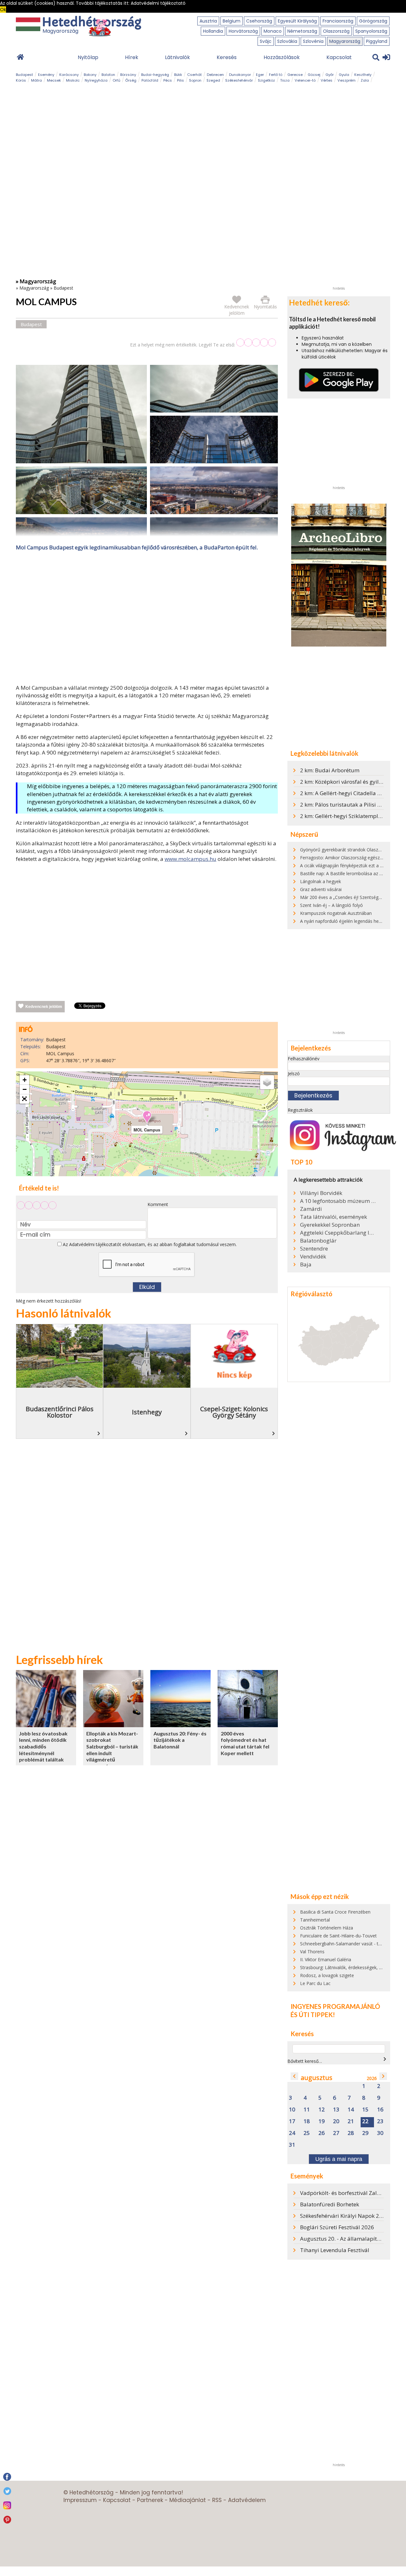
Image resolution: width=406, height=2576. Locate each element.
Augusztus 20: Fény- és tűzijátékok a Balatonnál (180, 1740)
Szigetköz (266, 80)
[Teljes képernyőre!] (24, 1099)
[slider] (256, 342)
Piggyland (377, 41)
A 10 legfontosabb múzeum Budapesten (338, 1201)
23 (380, 2121)
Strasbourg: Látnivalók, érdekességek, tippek (346, 1967)
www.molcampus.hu (190, 859)
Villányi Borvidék (321, 1193)
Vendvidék (313, 1257)
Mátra (36, 80)
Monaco (273, 31)
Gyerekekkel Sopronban (330, 1225)
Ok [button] (3, 10)
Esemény (46, 75)
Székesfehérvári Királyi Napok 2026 (344, 2216)
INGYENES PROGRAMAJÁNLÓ (335, 2006)
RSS (217, 2500)
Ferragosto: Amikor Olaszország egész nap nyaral (351, 858)
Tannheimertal (315, 1920)
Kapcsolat (339, 57)
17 (292, 2121)
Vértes (327, 80)
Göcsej (314, 75)
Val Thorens (312, 1952)
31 (292, 2145)
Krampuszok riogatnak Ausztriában (336, 913)
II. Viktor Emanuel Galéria (326, 1959)
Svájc (266, 41)
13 (336, 2110)
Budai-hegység (155, 75)
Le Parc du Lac (315, 1983)
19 (322, 2121)
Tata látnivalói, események (334, 1217)
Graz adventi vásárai (321, 889)
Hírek (132, 57)
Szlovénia (313, 41)
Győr (330, 75)
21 (351, 2121)
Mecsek (54, 80)
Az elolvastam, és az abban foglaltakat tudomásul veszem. (149, 1244)
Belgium (232, 21)
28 (351, 2133)
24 (292, 2133)
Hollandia (213, 31)
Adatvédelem (247, 2500)
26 (322, 2133)
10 (292, 2110)
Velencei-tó (305, 80)
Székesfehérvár (239, 80)
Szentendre (314, 1249)
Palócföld (150, 80)
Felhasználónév (304, 1059)
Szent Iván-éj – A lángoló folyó (331, 905)
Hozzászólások (282, 57)
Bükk (178, 75)
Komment (158, 1204)
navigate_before (294, 2076)
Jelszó (294, 1073)
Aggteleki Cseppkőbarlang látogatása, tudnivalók (338, 1233)
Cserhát (194, 75)
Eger (260, 75)
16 (380, 2110)
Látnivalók (177, 57)
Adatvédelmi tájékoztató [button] (158, 3)
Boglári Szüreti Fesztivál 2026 (337, 2227)
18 (307, 2121)
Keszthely (363, 75)
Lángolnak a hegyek (321, 881)
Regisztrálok (300, 1110)
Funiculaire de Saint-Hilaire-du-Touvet (338, 1936)
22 (365, 2121)
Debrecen (215, 75)
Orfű (116, 80)
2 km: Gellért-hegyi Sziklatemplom (343, 816)
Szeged (213, 80)
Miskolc (73, 80)
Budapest (24, 75)
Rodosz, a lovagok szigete (327, 1975)
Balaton (108, 75)
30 (380, 2133)
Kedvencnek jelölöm (44, 1007)
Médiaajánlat (188, 2500)
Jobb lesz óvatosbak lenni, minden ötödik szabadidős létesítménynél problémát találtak (43, 1746)
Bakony (90, 75)
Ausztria (208, 21)
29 (365, 2133)
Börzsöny (128, 75)
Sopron (195, 80)
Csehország (259, 21)
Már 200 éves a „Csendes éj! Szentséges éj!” (345, 897)
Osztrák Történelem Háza (327, 1928)
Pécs (168, 80)
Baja (306, 1265)
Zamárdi (311, 1209)
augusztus (317, 2078)
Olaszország (336, 31)
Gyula (344, 75)
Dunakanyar (240, 75)
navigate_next (385, 2059)
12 (322, 2110)
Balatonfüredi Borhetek (330, 2204)
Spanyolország (371, 31)
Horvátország (243, 31)
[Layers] (267, 1082)
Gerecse (295, 75)
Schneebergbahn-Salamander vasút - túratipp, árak (352, 1944)
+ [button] (25, 1080)
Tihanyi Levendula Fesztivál (335, 2250)
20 (336, 2121)
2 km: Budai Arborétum (330, 770)
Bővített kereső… (305, 2061)
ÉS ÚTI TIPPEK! (313, 2015)
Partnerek (150, 2500)
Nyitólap (88, 57)
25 (307, 2133)
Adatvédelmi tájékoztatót (95, 1244)
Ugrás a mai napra (339, 2159)
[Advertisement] (147, 619)
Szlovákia (287, 41)
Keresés (227, 57)
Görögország (373, 21)
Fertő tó (276, 75)
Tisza (285, 80)
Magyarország (345, 41)
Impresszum (80, 2500)
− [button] (25, 1089)
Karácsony (69, 75)
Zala (365, 80)
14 (351, 2110)
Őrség (131, 80)
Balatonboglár (318, 1241)
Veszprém (347, 80)
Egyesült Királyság (297, 21)
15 (365, 2110)
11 (307, 2110)
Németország (302, 31)
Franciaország (338, 21)
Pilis (180, 80)
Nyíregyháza (96, 80)
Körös (21, 80)
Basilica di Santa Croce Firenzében (335, 1912)
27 (336, 2133)
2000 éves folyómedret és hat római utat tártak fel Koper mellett (245, 1743)
